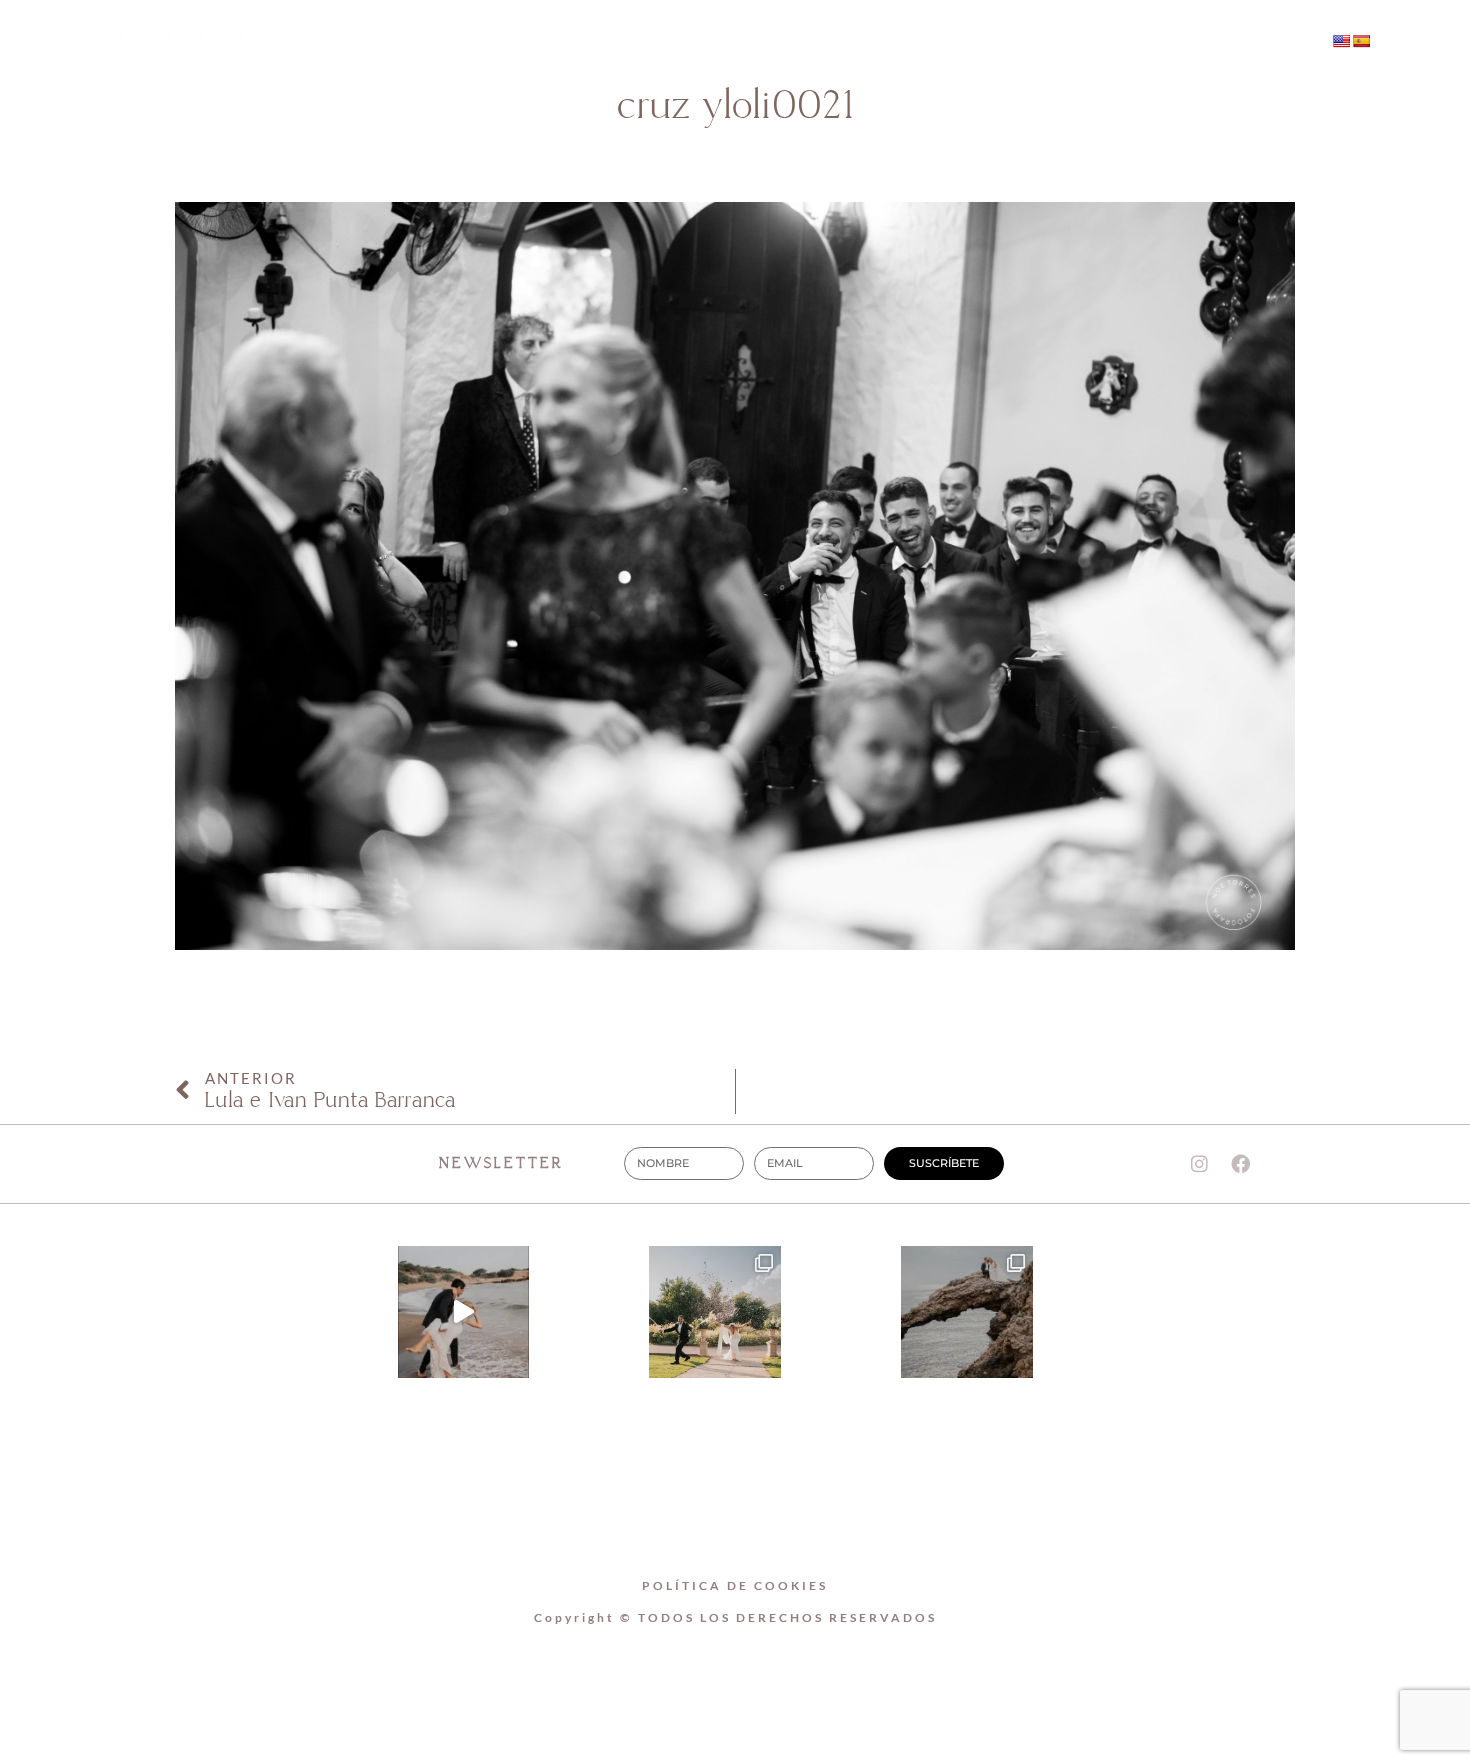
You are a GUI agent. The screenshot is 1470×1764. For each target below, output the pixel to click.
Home (536, 42)
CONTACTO (916, 42)
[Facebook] (1161, 43)
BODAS (785, 42)
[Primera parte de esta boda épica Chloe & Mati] (715, 1312)
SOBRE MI (659, 42)
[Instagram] (1120, 43)
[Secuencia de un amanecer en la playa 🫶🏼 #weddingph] (464, 1312)
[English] (1341, 41)
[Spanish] (1361, 41)
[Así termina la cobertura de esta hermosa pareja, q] (967, 1312)
